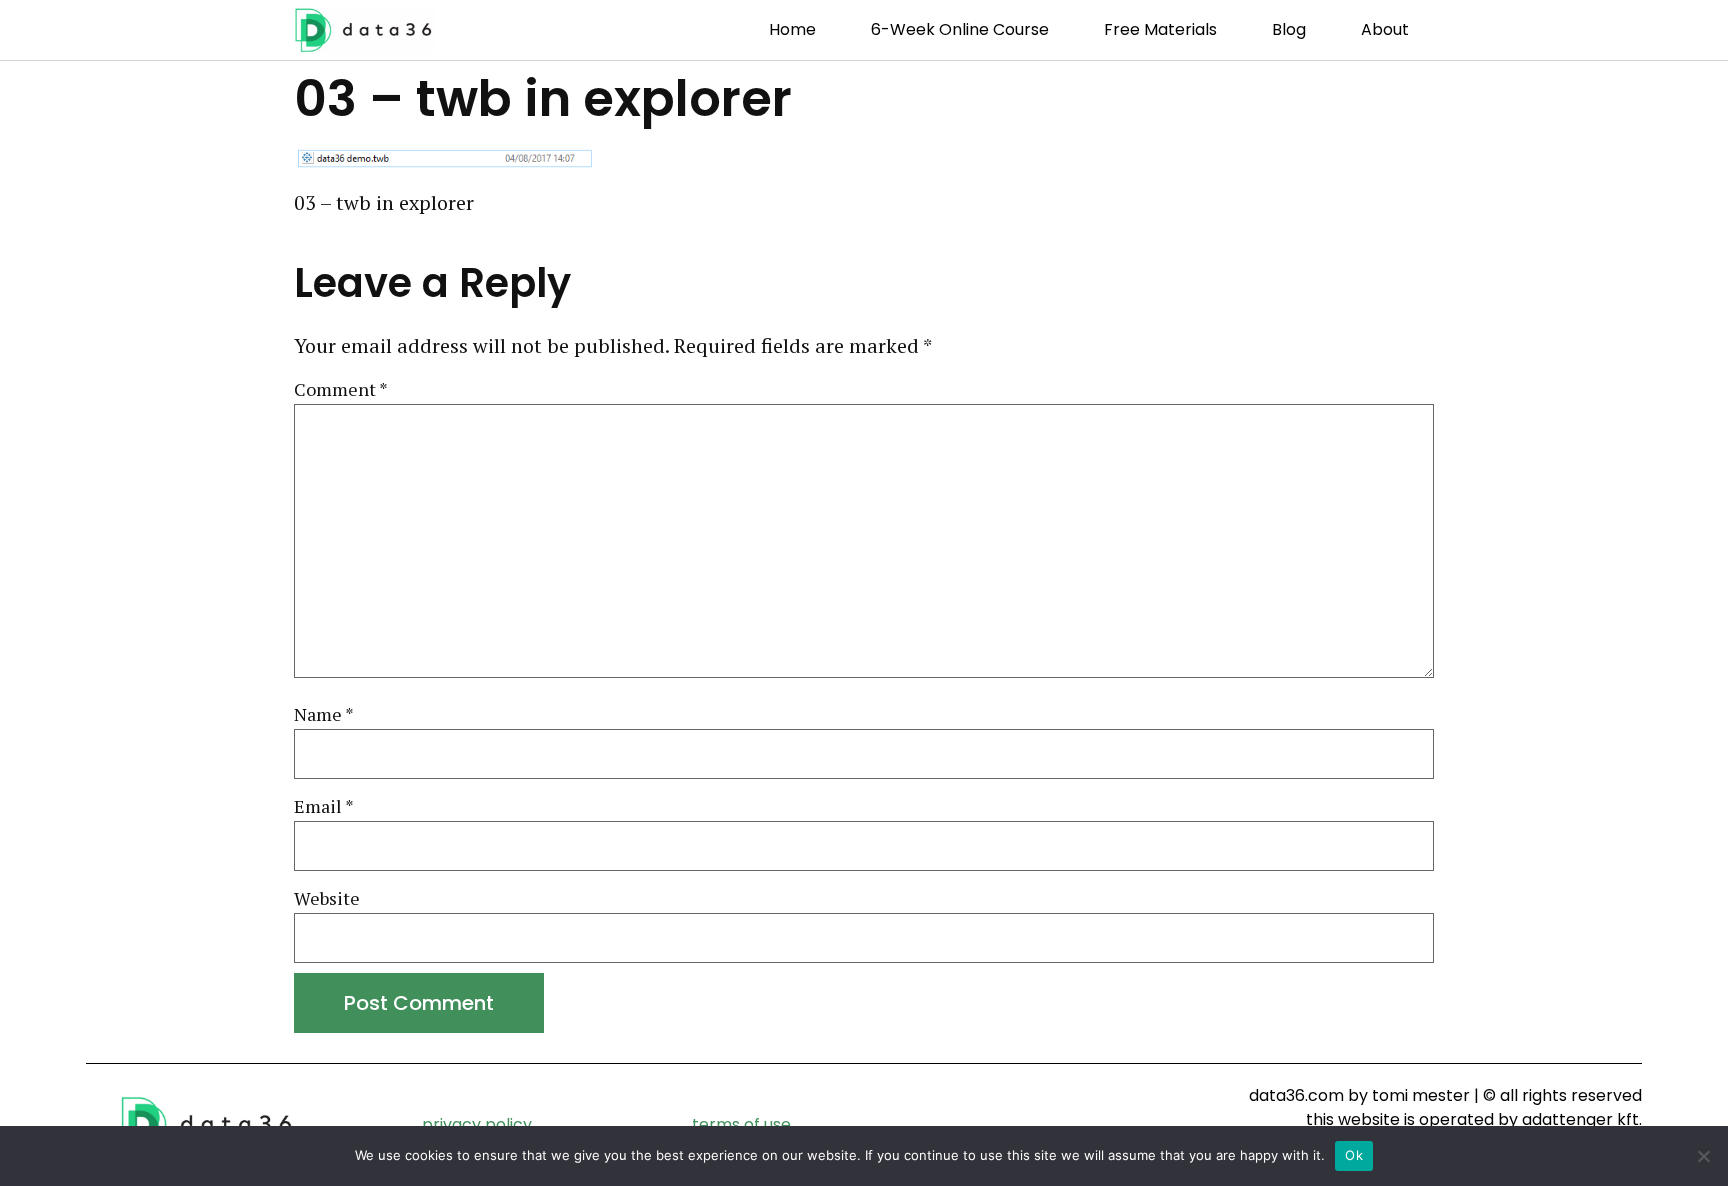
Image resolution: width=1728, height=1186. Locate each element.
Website (327, 899)
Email (324, 807)
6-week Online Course (960, 29)
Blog (1289, 29)
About (1385, 29)
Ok (1354, 1155)
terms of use (741, 1124)
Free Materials (1160, 29)
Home (792, 29)
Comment (341, 390)
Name (324, 715)
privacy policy (477, 1124)
